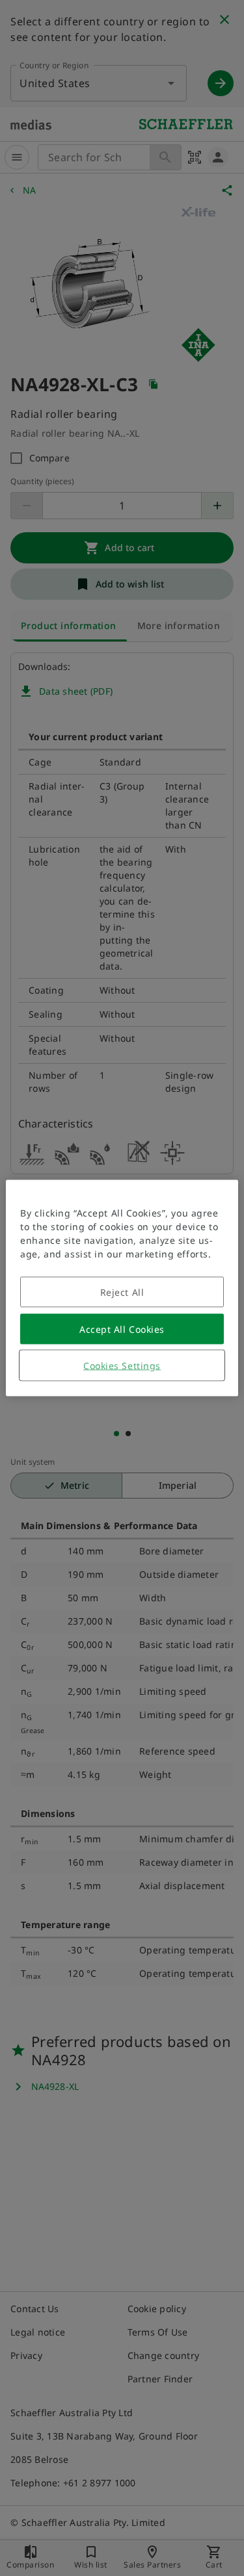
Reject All (122, 1292)
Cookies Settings (122, 1366)
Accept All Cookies (122, 1329)
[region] (122, 1288)
